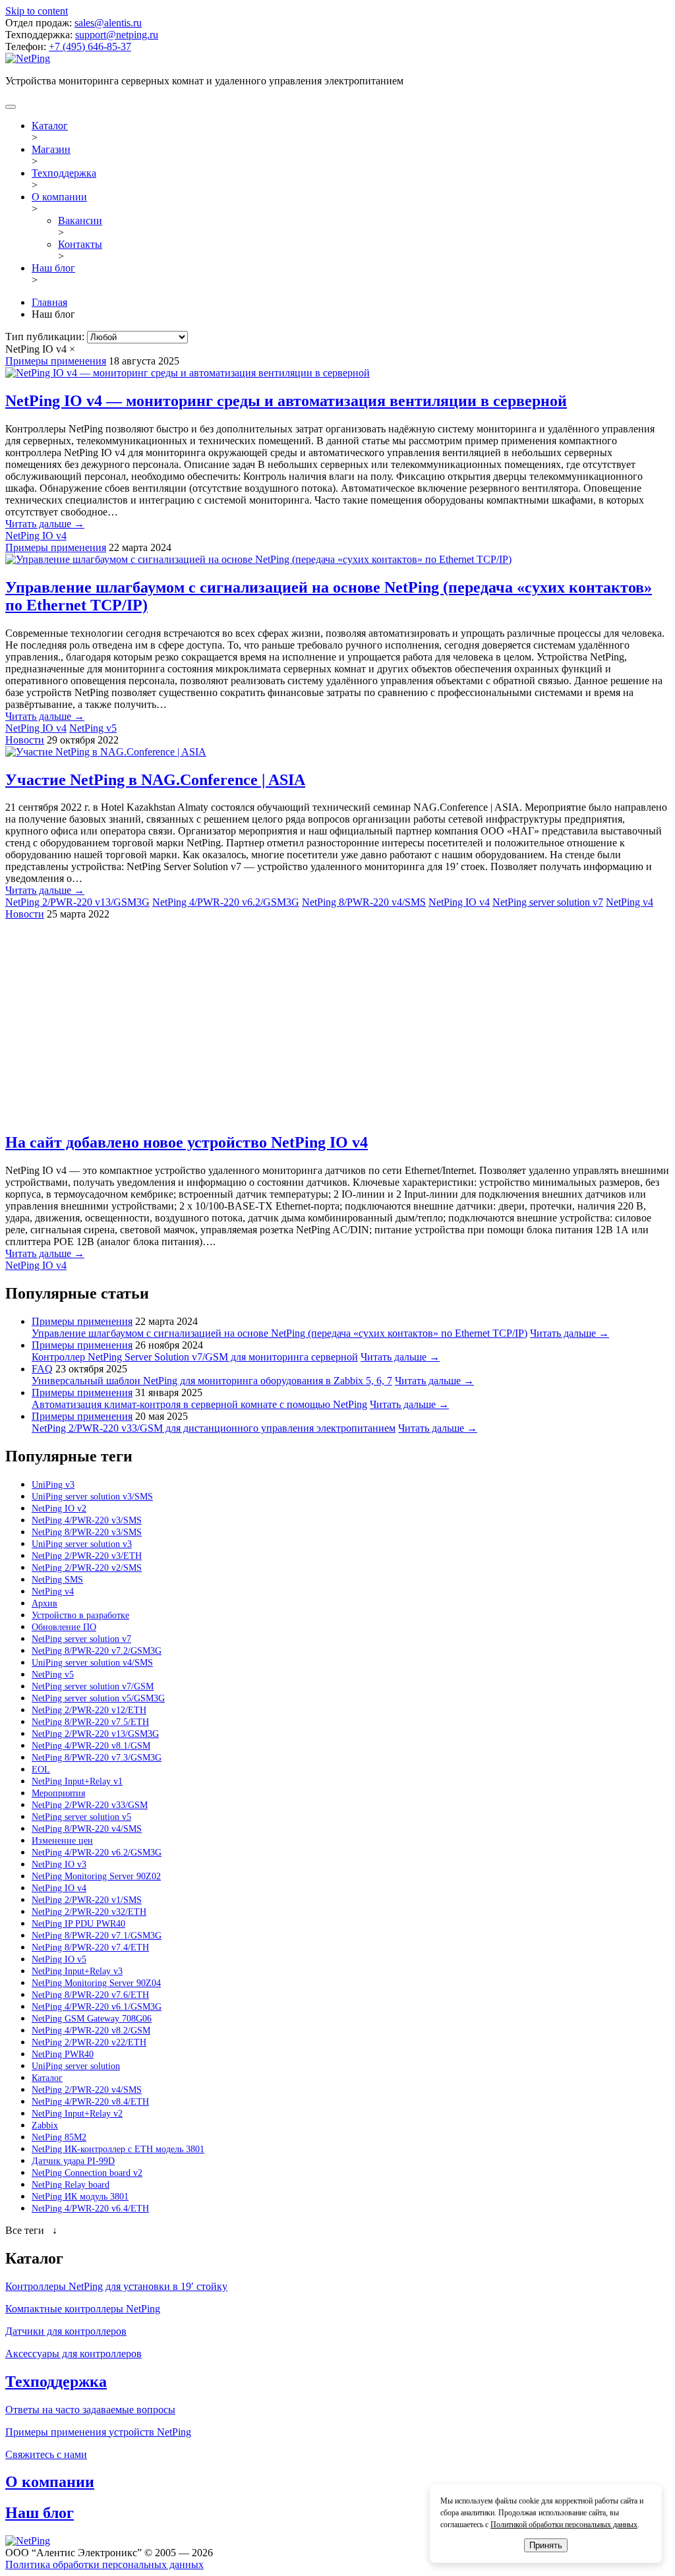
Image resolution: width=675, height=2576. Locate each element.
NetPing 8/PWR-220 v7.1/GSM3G (97, 1936)
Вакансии (80, 220)
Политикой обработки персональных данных (564, 2525)
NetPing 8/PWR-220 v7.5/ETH (90, 1722)
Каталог (50, 126)
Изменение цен (62, 1841)
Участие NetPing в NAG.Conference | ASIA (155, 780)
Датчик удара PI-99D (73, 2161)
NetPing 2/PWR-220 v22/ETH (89, 2042)
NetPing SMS (57, 1580)
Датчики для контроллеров (66, 2331)
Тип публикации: (46, 337)
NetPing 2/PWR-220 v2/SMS (87, 1568)
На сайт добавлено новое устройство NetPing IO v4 (187, 1142)
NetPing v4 (630, 902)
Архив (44, 1603)
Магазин (51, 149)
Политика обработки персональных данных (104, 2564)
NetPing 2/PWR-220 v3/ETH (87, 1556)
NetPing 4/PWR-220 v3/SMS (87, 1520)
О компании (59, 197)
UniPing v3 (53, 1485)
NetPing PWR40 (63, 2054)
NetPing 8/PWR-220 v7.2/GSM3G (97, 1651)
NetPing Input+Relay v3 (77, 1971)
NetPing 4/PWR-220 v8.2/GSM (91, 2031)
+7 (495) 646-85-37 (90, 46)
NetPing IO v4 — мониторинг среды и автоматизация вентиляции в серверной (286, 401)
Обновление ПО (64, 1627)
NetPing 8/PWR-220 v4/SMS (364, 902)
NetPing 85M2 (59, 2137)
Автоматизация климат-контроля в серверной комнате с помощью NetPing (199, 1404)
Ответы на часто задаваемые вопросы (90, 2410)
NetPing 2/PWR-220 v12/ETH (89, 1710)
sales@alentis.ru (108, 23)
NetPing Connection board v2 (87, 2173)
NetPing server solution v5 (81, 1817)
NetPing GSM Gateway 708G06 (92, 2019)
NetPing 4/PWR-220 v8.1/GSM (91, 1746)
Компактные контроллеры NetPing (83, 2309)
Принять (546, 2545)
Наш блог (53, 268)
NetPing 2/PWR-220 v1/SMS (87, 1900)
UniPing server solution (76, 2066)
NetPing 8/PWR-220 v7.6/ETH (90, 1995)
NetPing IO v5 (59, 1959)
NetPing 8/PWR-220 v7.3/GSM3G (97, 1758)
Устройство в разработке (80, 1615)
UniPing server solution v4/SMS (92, 1663)
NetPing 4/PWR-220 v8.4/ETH (90, 2102)
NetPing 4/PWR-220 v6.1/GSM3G (97, 2007)
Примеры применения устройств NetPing (98, 2432)
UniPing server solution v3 (82, 1544)
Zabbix (45, 2125)
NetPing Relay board (71, 2185)
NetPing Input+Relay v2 (77, 2114)
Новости (25, 740)
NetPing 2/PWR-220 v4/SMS (87, 2090)
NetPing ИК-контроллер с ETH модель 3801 (118, 2149)
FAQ (42, 1369)
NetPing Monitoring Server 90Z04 (96, 1983)
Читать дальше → (45, 524)
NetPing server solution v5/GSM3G (98, 1698)
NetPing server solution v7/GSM (93, 1686)
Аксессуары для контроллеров (73, 2354)
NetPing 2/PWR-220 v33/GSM (90, 1805)
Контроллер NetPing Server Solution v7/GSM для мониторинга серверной (195, 1357)
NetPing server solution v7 (548, 902)
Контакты (80, 244)
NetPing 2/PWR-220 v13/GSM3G (77, 902)
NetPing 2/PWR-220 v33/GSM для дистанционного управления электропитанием (214, 1428)
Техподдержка (64, 173)
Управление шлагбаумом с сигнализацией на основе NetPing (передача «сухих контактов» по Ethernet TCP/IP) (279, 1333)
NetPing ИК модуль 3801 (80, 2197)
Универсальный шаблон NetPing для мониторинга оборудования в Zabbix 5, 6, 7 (212, 1381)
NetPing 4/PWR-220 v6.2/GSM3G (226, 902)
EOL (41, 1770)
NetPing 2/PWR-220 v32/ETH (89, 1912)
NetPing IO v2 (59, 1508)
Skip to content (37, 11)
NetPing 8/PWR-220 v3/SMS (87, 1532)
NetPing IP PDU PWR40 (78, 1924)
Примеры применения (56, 361)
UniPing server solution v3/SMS (92, 1497)
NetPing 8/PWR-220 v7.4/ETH (90, 1947)
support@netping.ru (117, 35)
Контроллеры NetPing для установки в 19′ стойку (116, 2286)
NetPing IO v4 (36, 536)
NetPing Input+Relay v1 (77, 1781)
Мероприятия (58, 1793)
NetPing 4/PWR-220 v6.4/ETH (90, 2209)
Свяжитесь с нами (46, 2454)
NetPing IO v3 (59, 1864)
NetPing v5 (93, 728)
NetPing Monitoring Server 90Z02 (96, 1876)
